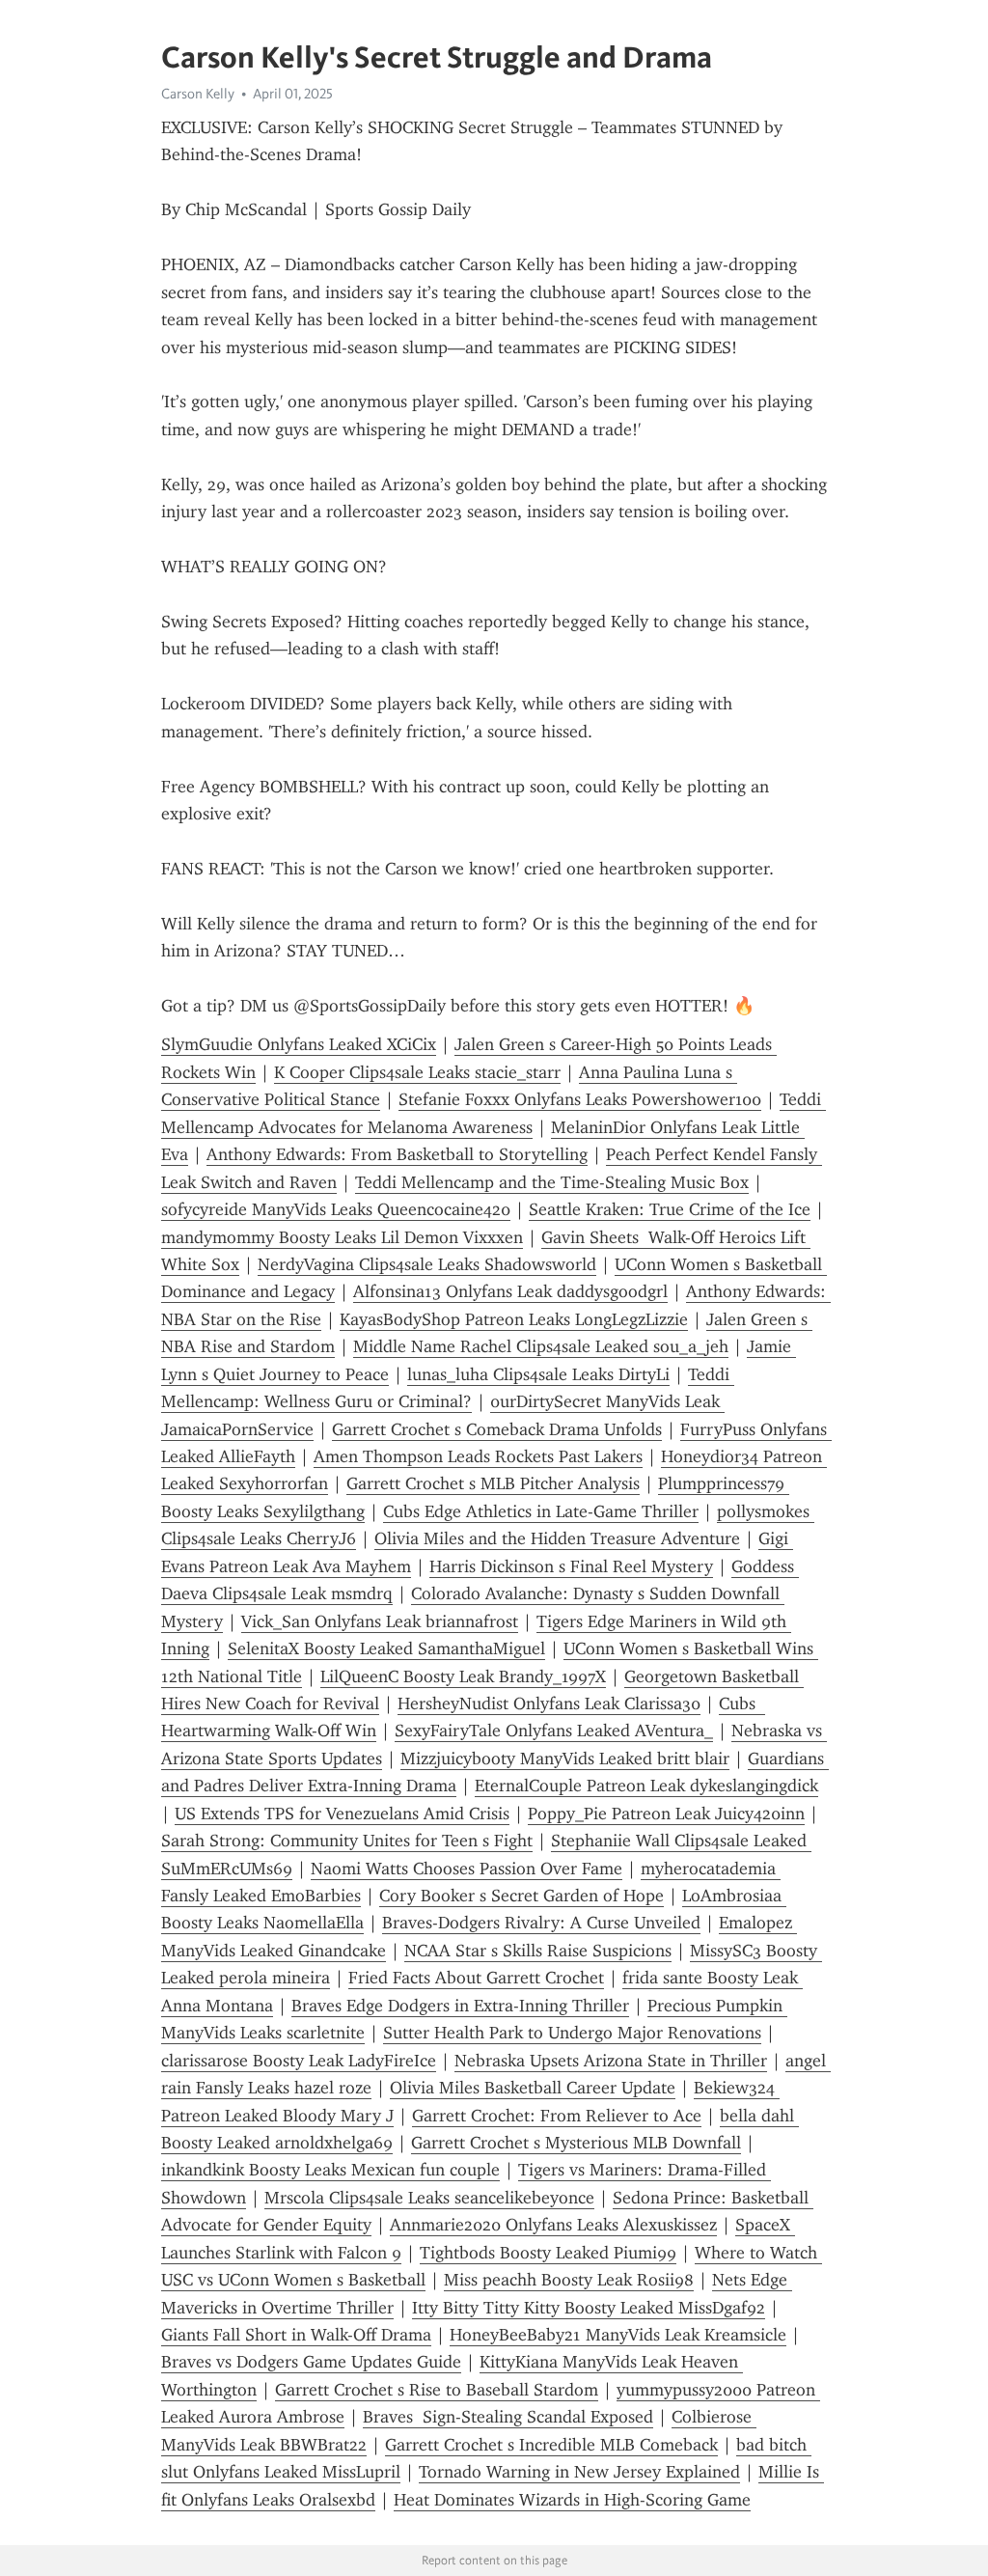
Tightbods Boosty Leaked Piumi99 (548, 2253)
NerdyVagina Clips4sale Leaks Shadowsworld (427, 1264)
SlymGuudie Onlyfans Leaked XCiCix (299, 1044)
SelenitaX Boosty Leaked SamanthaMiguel (386, 1648)
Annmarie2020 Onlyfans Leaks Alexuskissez (553, 2225)
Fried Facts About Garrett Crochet (476, 1978)
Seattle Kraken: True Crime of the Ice (670, 1209)
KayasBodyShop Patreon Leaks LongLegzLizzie (514, 1319)
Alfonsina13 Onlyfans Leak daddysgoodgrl (510, 1291)
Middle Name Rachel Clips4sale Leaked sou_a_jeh (541, 1346)
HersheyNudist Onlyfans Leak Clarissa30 (549, 1703)
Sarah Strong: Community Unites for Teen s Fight (347, 1841)
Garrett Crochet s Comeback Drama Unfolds (497, 1429)
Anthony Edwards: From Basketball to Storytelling (397, 1154)
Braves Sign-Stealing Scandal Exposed (508, 2417)
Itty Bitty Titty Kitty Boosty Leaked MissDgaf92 (589, 2308)
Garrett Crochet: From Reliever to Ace (557, 2116)
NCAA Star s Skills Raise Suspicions (538, 1951)
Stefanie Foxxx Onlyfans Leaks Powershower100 (580, 1099)
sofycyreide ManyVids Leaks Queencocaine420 (336, 1209)
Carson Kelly (198, 94)
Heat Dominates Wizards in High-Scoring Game (572, 2500)
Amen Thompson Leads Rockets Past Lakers (478, 1456)
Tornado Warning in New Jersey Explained (579, 2472)
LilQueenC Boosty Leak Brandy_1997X (463, 1676)
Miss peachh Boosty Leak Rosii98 (569, 2280)
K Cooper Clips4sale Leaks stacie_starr (417, 1072)
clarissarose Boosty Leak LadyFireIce (299, 2061)
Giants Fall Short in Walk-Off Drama (296, 2335)
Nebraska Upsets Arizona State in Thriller (611, 2061)
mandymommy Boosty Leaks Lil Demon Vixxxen (342, 1237)
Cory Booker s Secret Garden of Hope (521, 1896)
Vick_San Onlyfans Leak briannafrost (380, 1621)
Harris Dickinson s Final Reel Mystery (571, 1566)
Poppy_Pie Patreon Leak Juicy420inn (666, 1814)
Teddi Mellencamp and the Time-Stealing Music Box (552, 1182)
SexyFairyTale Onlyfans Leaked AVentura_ (554, 1731)
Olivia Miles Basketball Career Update (533, 2088)
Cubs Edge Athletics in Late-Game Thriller (541, 1511)
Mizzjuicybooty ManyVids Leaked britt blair (565, 1759)
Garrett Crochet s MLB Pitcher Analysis (493, 1483)
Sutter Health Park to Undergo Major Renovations (572, 2033)
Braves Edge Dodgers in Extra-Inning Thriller (460, 2006)
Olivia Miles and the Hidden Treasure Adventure (557, 1538)
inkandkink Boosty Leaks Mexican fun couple (330, 2170)
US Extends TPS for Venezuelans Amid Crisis (342, 1814)
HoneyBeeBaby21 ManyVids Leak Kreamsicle (618, 2335)
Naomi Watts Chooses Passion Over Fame (467, 1869)
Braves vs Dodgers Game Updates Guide (311, 2362)
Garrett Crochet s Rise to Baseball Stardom (437, 2390)
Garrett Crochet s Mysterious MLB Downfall (576, 2143)
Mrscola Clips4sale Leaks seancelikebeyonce (429, 2198)
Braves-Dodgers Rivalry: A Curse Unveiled (541, 1923)
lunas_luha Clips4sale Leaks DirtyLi (538, 1374)
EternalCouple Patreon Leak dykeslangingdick (646, 1786)
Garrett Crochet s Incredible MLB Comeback (551, 2445)
